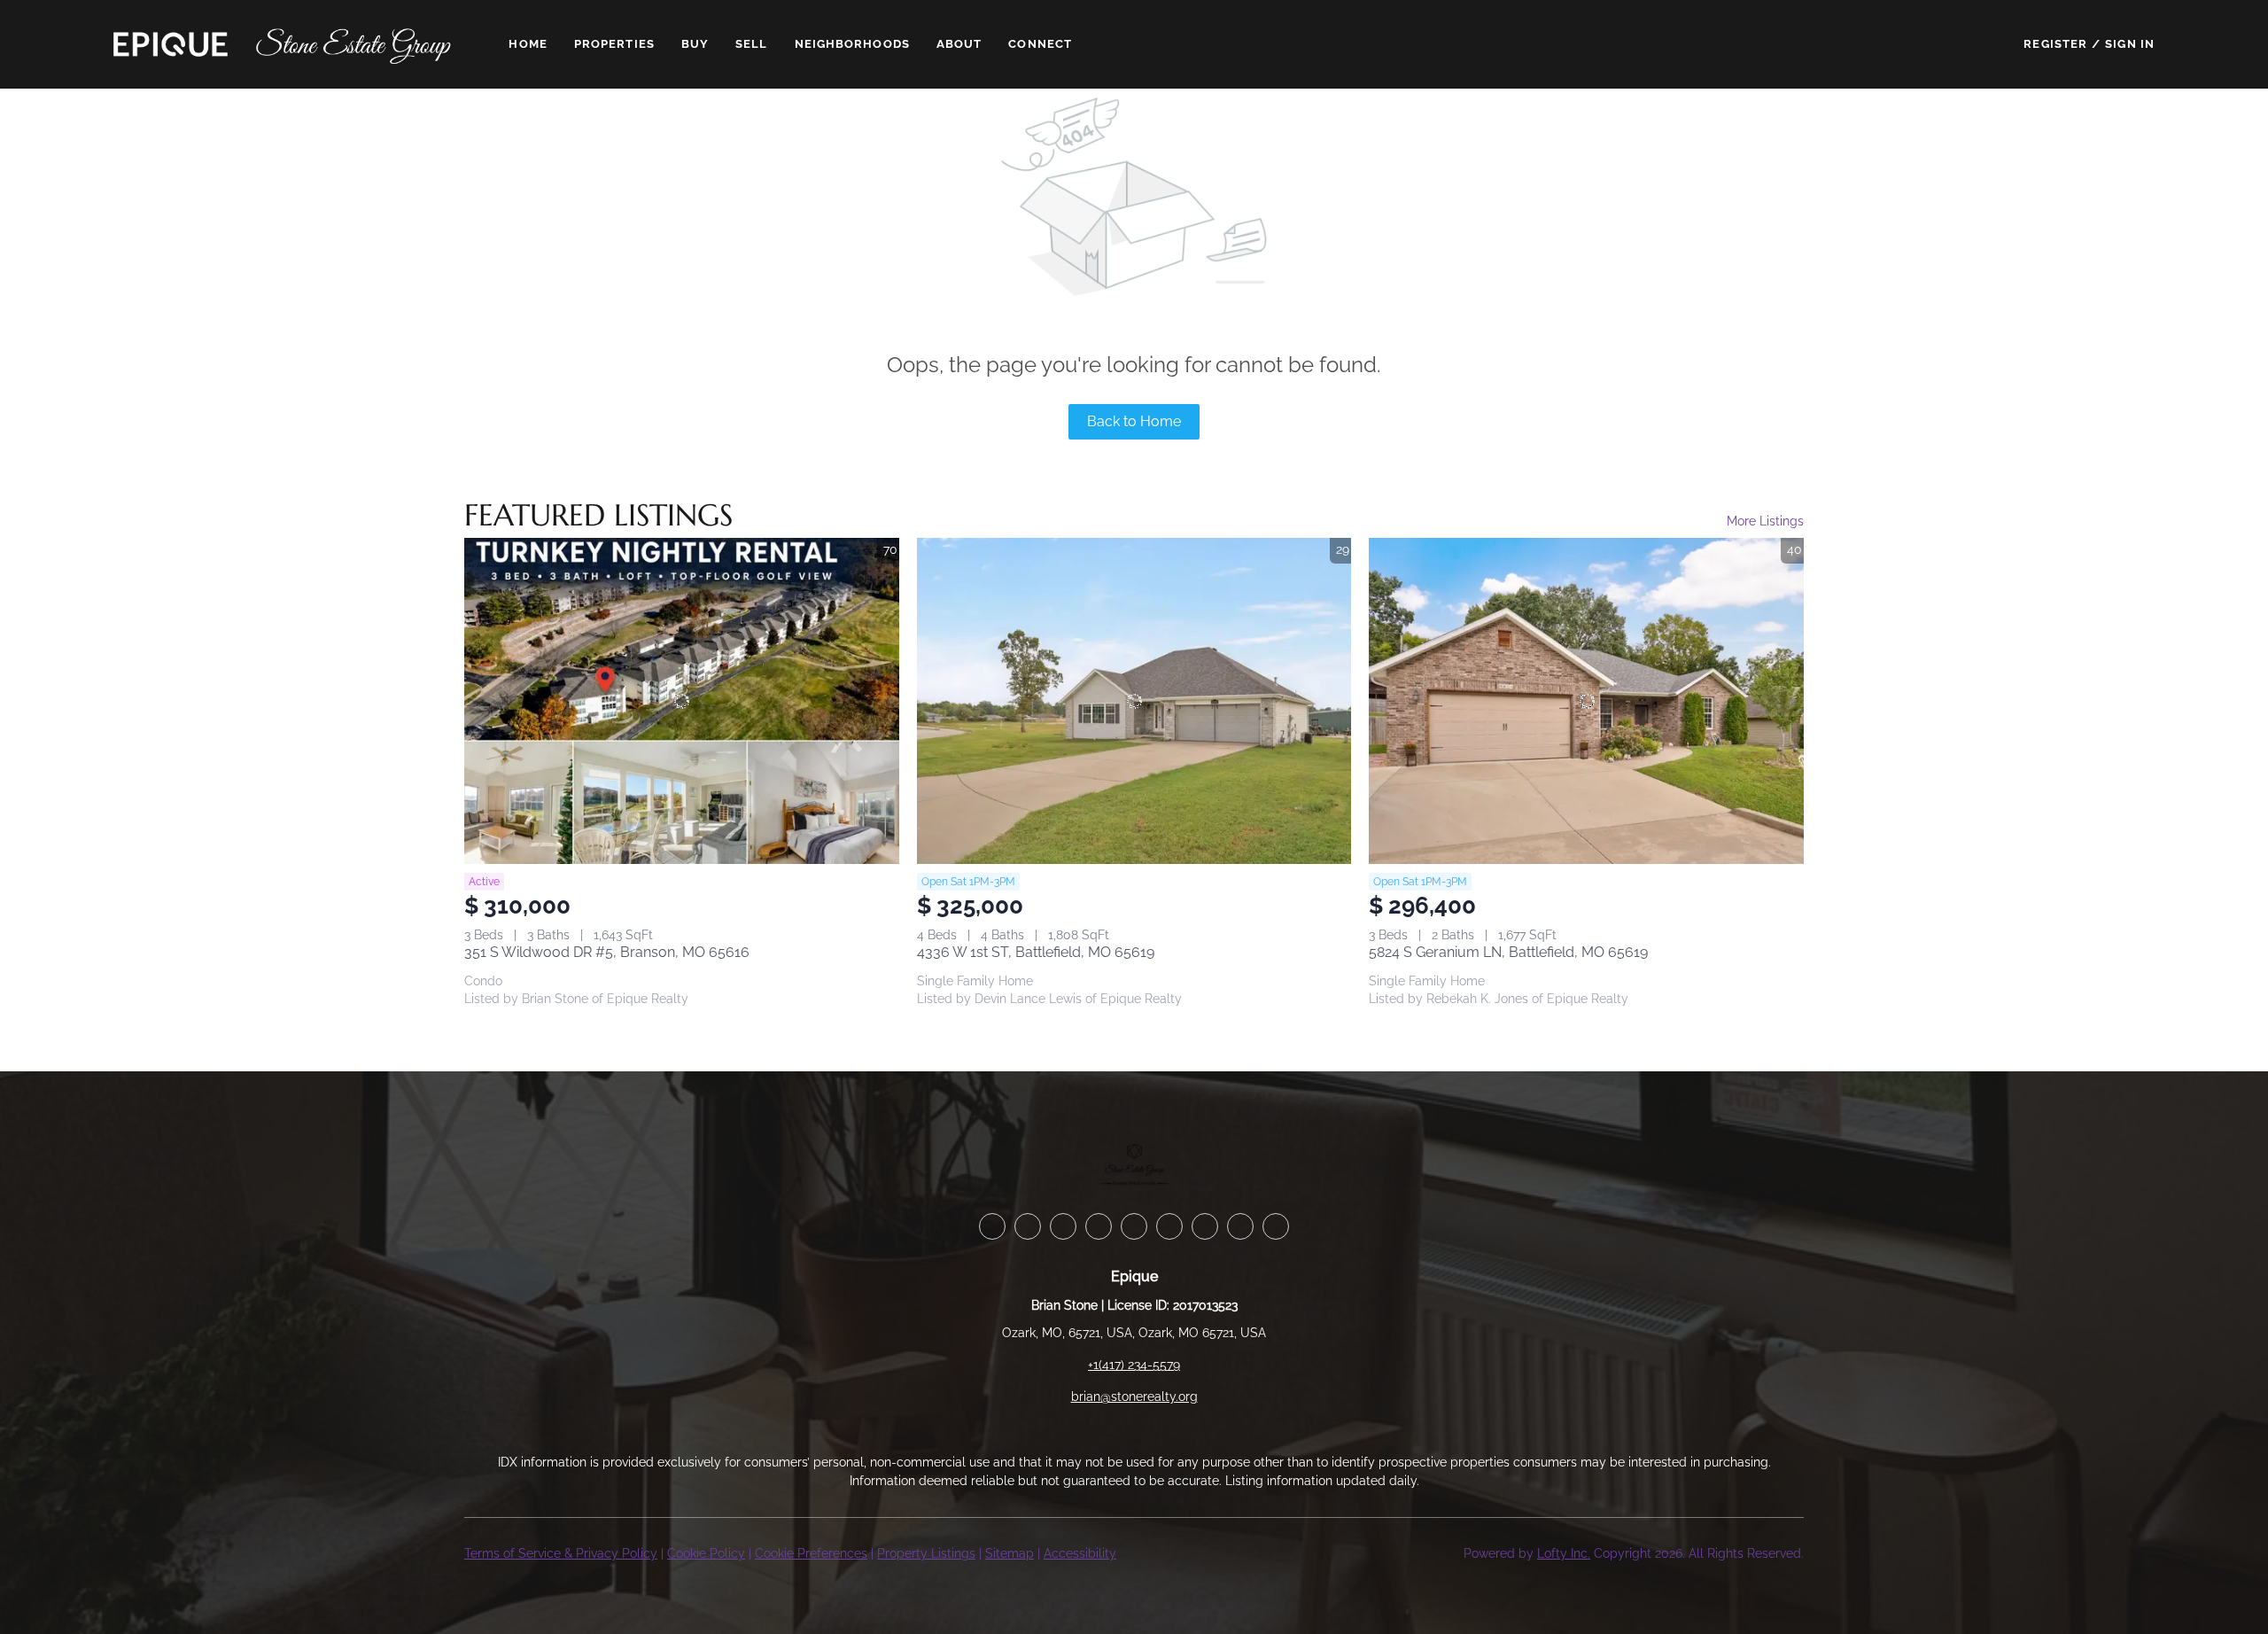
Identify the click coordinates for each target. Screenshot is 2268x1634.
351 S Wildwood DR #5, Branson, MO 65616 (607, 952)
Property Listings (926, 1553)
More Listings (1765, 521)
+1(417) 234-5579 (1134, 1365)
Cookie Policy (706, 1553)
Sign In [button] (2130, 44)
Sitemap (1010, 1553)
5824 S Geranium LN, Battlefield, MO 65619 (1508, 952)
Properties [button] (614, 44)
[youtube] (1205, 1226)
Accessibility (1080, 1553)
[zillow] (1099, 1226)
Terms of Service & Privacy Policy (561, 1553)
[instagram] (1169, 1226)
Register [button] (2055, 44)
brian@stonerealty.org (1134, 1397)
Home (528, 44)
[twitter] (1063, 1226)
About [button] (959, 44)
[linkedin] (1028, 1226)
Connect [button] (1040, 44)
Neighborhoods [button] (852, 44)
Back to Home (1134, 421)
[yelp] (1134, 1226)
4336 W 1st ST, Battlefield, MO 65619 (1036, 952)
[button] (171, 44)
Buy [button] (695, 44)
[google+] (1276, 1226)
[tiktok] (1240, 1226)
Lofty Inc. (1564, 1553)
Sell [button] (751, 44)
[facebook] (992, 1226)
